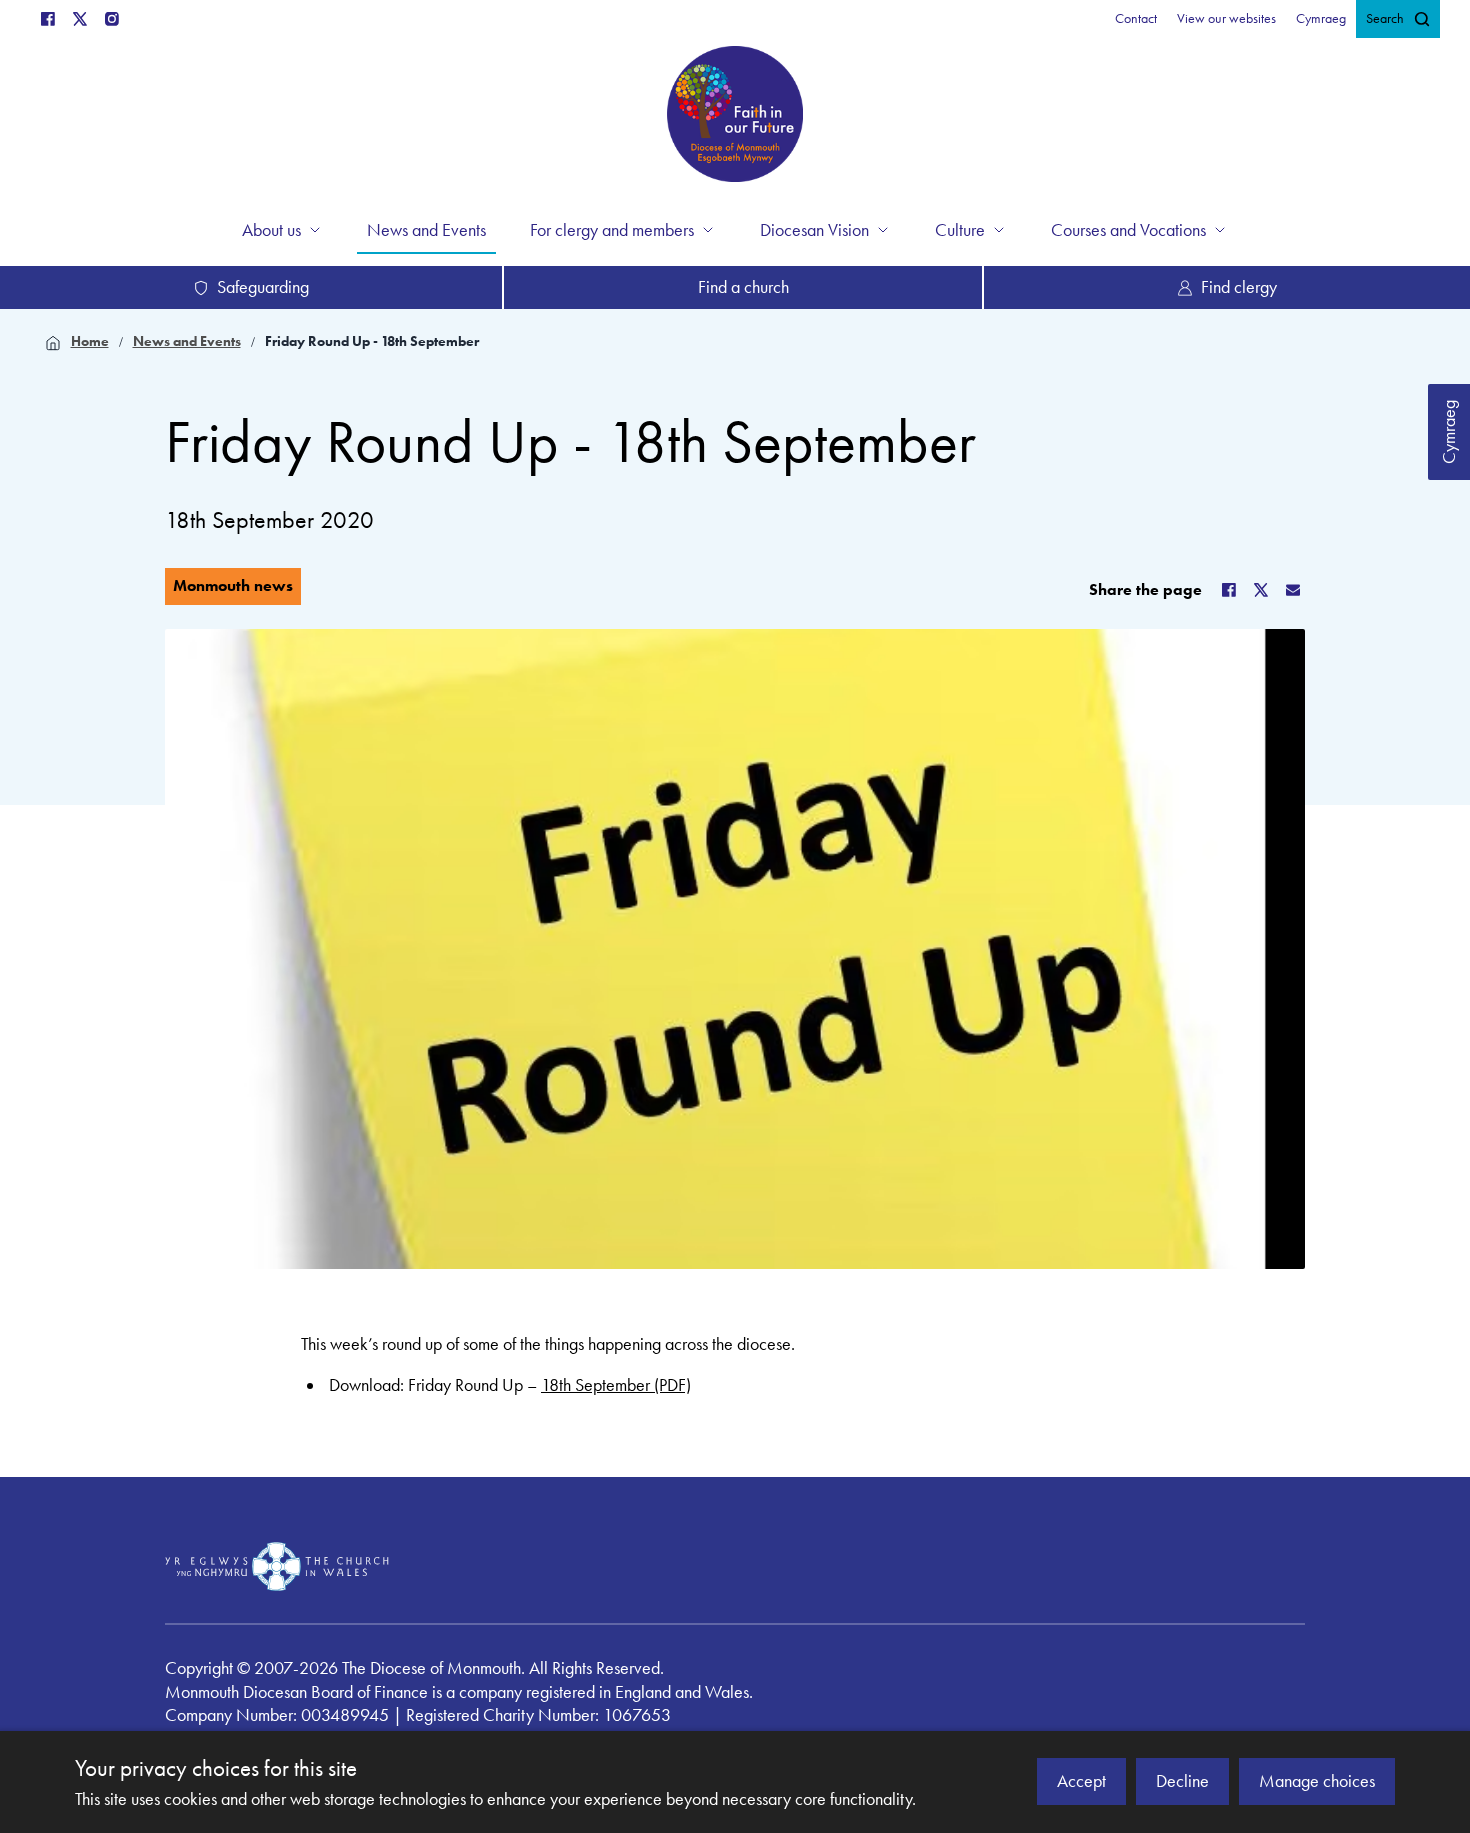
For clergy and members (612, 230)
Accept (1081, 1781)
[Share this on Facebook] (1229, 590)
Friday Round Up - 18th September (372, 341)
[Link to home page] (735, 117)
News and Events (187, 341)
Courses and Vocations (1128, 230)
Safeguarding (263, 287)
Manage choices (1317, 1781)
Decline (1182, 1781)
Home (90, 341)
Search (1385, 18)
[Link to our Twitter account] (80, 19)
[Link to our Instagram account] (112, 19)
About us (271, 230)
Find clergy (1239, 287)
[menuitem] (1136, 19)
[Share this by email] (1293, 590)
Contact (1136, 18)
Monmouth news (233, 585)
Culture (960, 230)
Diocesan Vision (814, 230)
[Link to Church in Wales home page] (277, 1566)
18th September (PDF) (616, 1385)
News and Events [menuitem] (426, 230)
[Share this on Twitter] (1261, 590)
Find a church (743, 287)
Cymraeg (1449, 432)
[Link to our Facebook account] (48, 19)
